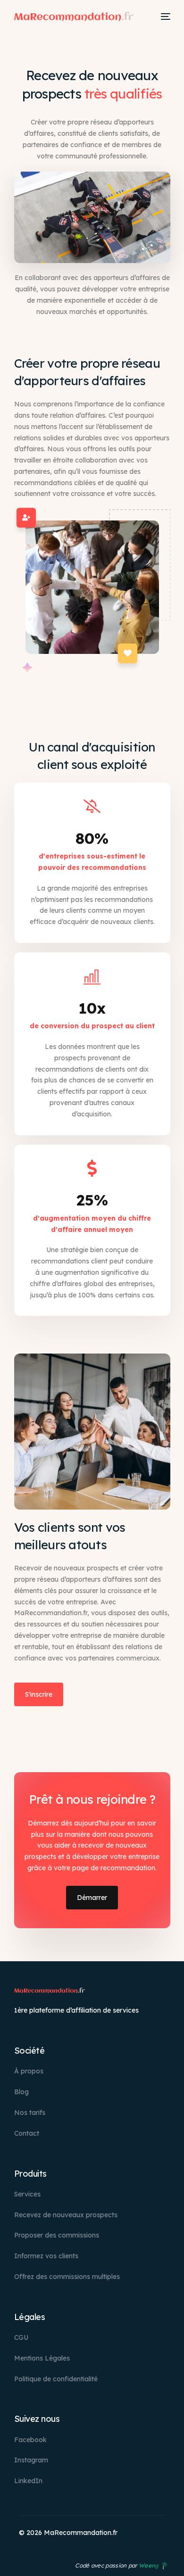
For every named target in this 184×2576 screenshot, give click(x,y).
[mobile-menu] (166, 17)
